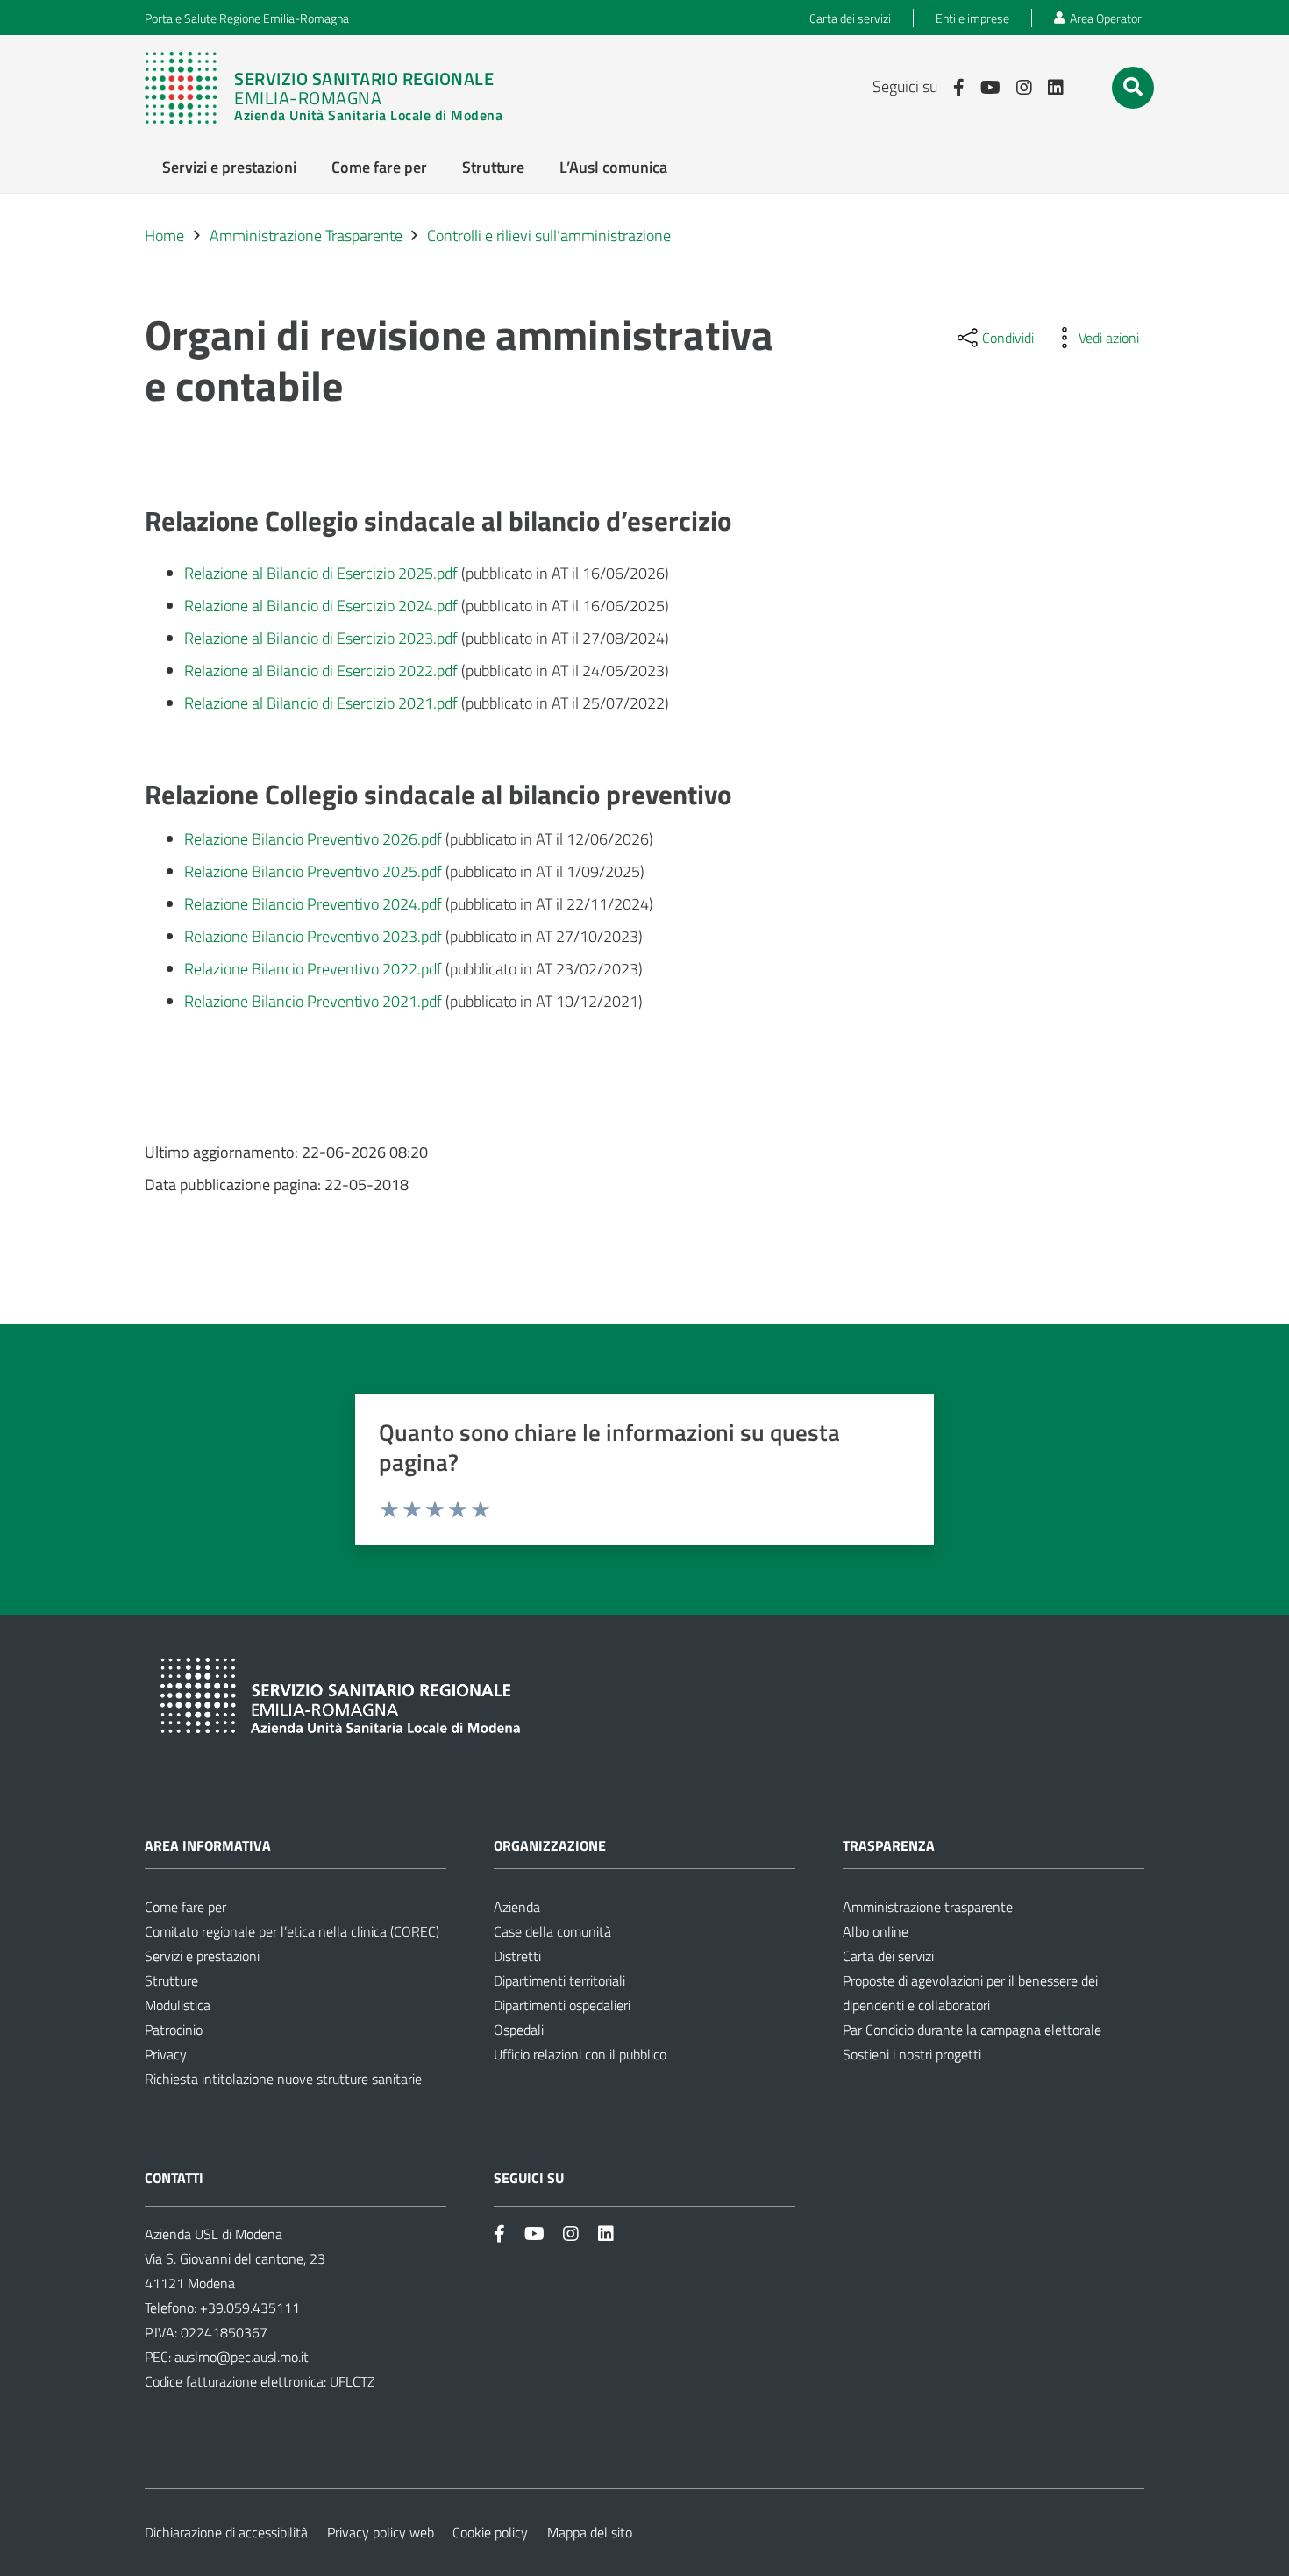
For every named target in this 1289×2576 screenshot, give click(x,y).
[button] (1133, 87)
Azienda (517, 1907)
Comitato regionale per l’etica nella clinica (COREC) (292, 1931)
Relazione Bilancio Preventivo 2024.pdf (313, 904)
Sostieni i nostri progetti (912, 2054)
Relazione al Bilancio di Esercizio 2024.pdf (321, 606)
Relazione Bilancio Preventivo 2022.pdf (313, 969)
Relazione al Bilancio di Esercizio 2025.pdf (321, 573)
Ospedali (519, 2030)
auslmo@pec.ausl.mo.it (242, 2357)
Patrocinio (174, 2030)
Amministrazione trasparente (928, 1907)
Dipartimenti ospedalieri (562, 2005)
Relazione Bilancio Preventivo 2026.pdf (313, 839)
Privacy (166, 2054)
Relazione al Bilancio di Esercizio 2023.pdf (321, 638)
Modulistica (178, 2005)
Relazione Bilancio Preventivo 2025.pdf (313, 871)
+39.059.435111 (248, 2308)
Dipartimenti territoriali (559, 1980)
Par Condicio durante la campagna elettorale (972, 2030)
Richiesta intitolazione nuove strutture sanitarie (283, 2079)
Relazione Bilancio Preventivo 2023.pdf (313, 936)
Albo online (876, 1931)
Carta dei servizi (888, 1956)
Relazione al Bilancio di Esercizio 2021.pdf (321, 703)
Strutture (171, 1980)
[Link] (332, 88)
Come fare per (185, 1907)
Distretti (517, 1956)
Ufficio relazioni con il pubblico (580, 2054)
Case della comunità (552, 1931)
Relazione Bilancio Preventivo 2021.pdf (313, 1001)
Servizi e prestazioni (202, 1956)
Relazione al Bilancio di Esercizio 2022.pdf (321, 671)
